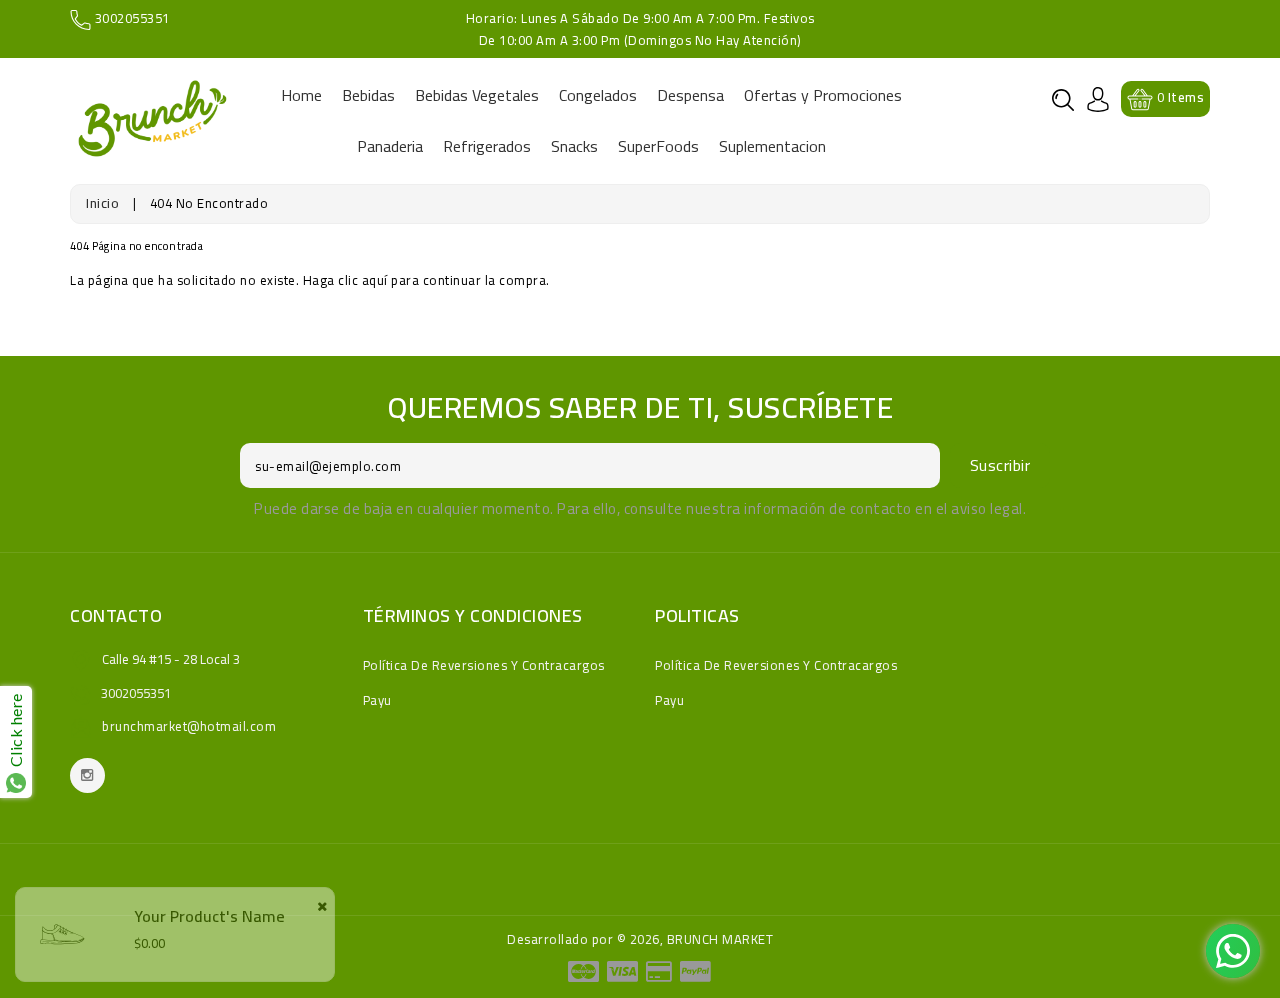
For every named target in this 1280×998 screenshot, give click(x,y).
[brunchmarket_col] (87, 775)
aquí (375, 280)
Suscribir (1000, 465)
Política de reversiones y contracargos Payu (484, 682)
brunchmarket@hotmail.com (189, 726)
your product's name (209, 916)
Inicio (102, 203)
